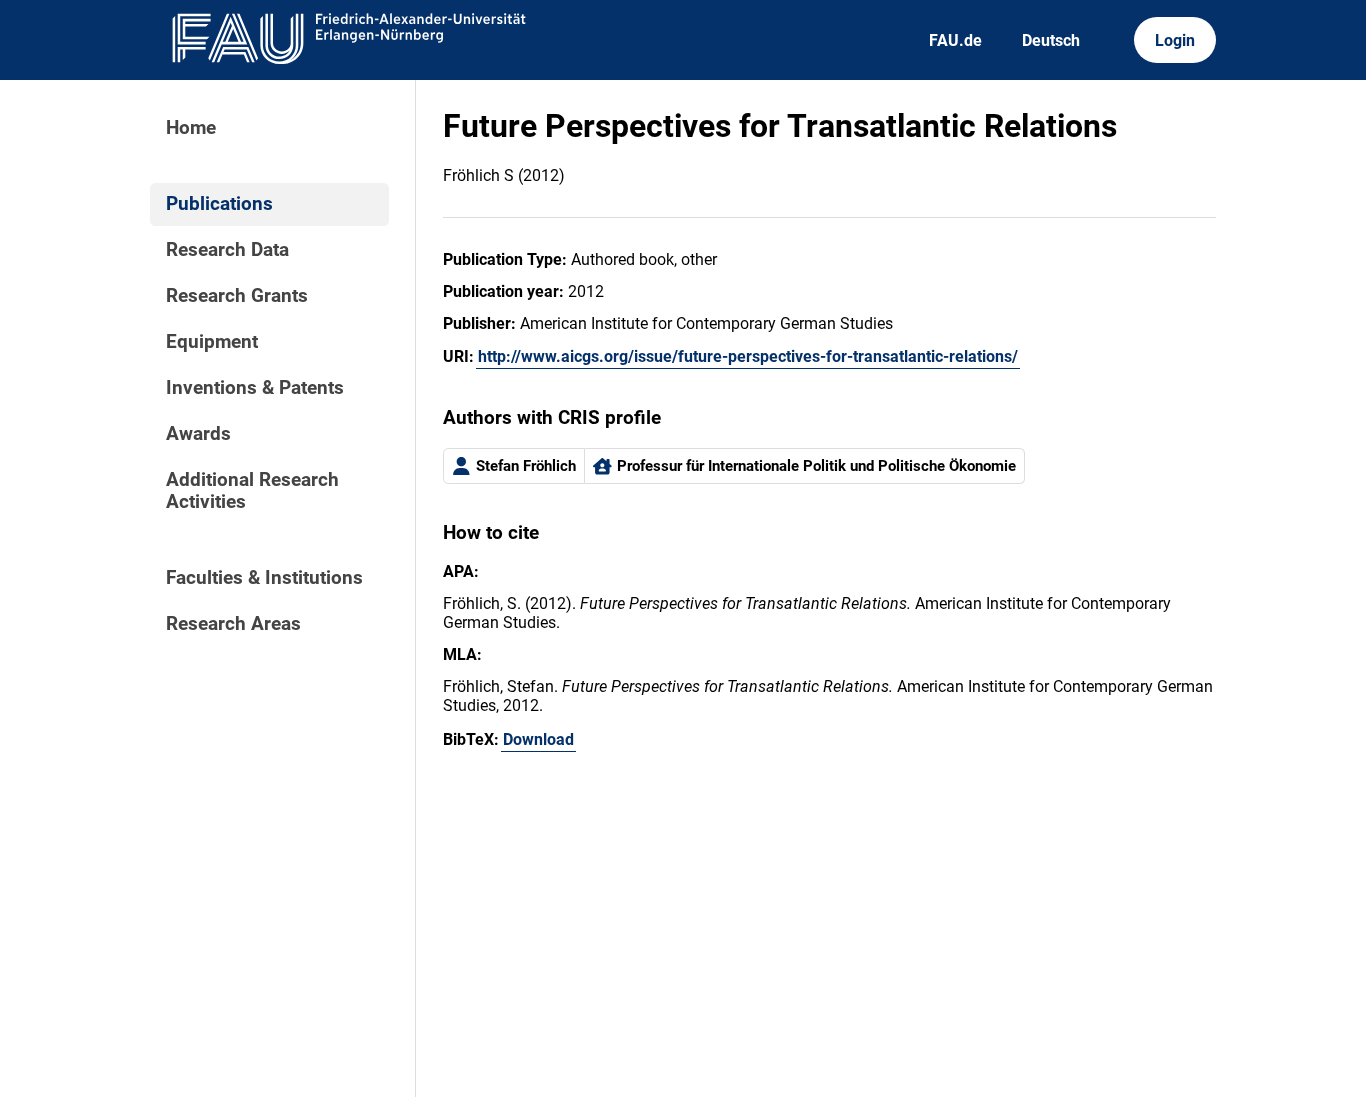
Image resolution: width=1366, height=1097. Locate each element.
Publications (219, 204)
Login (1175, 40)
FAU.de (955, 40)
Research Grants (237, 296)
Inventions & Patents (255, 388)
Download (538, 739)
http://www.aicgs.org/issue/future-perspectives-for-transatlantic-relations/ (748, 356)
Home (191, 128)
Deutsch (1051, 40)
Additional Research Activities (252, 491)
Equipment (212, 342)
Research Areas (233, 624)
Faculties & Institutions (264, 578)
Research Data (227, 250)
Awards (198, 434)
